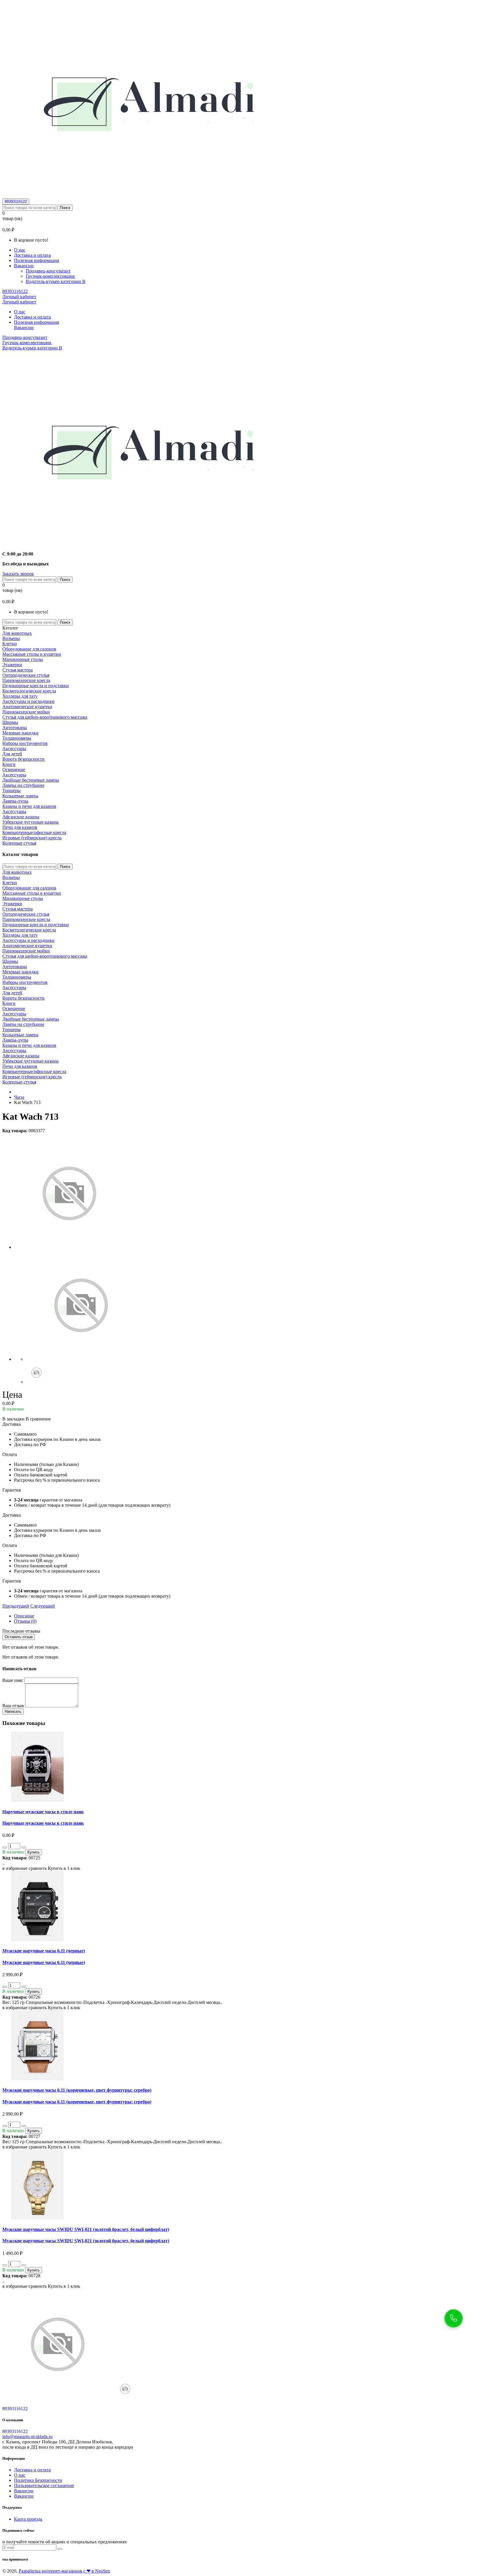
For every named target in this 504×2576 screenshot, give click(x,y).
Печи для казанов (20, 827)
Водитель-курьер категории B (56, 281)
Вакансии (24, 2491)
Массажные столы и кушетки (32, 654)
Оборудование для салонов (29, 649)
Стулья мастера (17, 670)
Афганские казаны (21, 817)
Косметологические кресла (29, 691)
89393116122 (16, 202)
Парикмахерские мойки (26, 712)
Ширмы (10, 722)
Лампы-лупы (15, 801)
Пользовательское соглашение (44, 2486)
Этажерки (12, 665)
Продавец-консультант (48, 271)
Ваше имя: (13, 1680)
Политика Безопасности (38, 2480)
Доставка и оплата (32, 255)
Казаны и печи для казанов (29, 806)
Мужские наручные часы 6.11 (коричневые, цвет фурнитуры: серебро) (77, 2090)
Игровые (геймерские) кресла (32, 838)
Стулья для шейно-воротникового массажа (45, 717)
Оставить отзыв (19, 1637)
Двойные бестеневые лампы (31, 780)
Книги (9, 764)
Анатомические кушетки (27, 707)
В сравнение (38, 1419)
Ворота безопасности (23, 759)
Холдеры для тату (20, 696)
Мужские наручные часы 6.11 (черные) (44, 1951)
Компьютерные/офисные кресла (34, 832)
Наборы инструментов (25, 743)
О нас (20, 250)
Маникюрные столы (23, 659)
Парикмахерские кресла (26, 680)
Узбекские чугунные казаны (30, 822)
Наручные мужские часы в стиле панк (43, 1812)
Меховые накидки (20, 733)
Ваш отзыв (13, 1706)
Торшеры (12, 791)
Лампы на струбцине (23, 785)
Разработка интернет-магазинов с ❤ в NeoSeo (64, 2571)
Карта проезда (28, 2519)
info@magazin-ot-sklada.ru (27, 2437)
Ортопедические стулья (26, 675)
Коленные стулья (19, 843)
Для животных (17, 633)
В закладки (13, 1419)
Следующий (43, 1606)
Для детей (12, 754)
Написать (13, 1711)
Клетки (10, 644)
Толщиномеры (17, 738)
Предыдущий (16, 1606)
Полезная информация (36, 260)
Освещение (14, 770)
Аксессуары (14, 749)
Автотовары (15, 728)
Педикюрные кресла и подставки (36, 686)
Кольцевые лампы (20, 796)
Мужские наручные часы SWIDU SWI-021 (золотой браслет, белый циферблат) (86, 2229)
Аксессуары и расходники (28, 701)
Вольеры (11, 638)
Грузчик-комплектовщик (50, 276)
